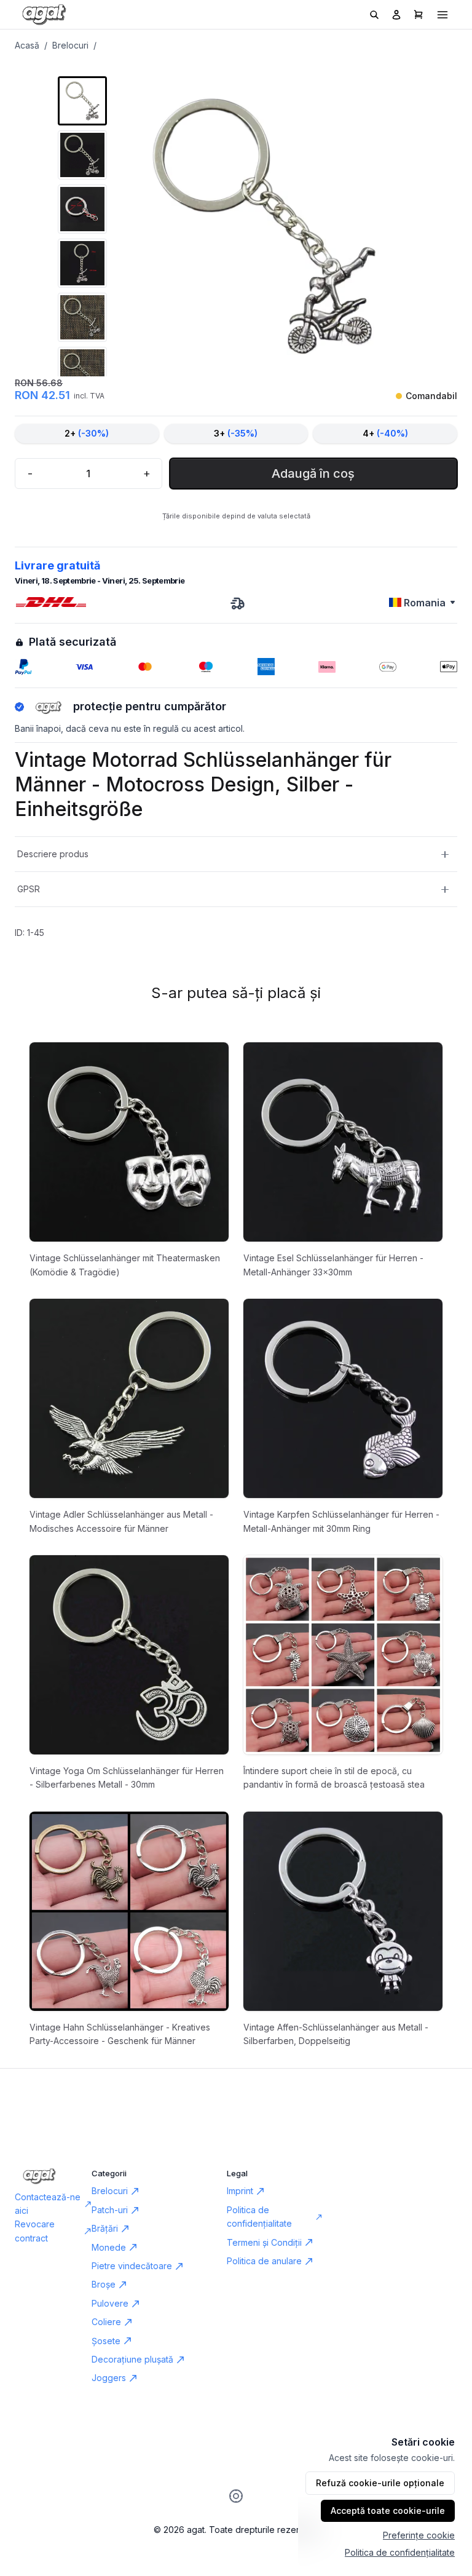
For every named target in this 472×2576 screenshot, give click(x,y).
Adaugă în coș (313, 474)
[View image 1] (82, 101)
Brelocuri (70, 45)
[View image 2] (82, 155)
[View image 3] (82, 209)
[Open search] (374, 15)
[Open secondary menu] (442, 15)
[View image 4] (82, 263)
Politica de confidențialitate (400, 2552)
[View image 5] (82, 317)
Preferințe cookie (419, 2535)
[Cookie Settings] (236, 2496)
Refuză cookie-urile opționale (380, 2483)
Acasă (27, 45)
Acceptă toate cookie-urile (388, 2511)
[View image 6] (82, 371)
